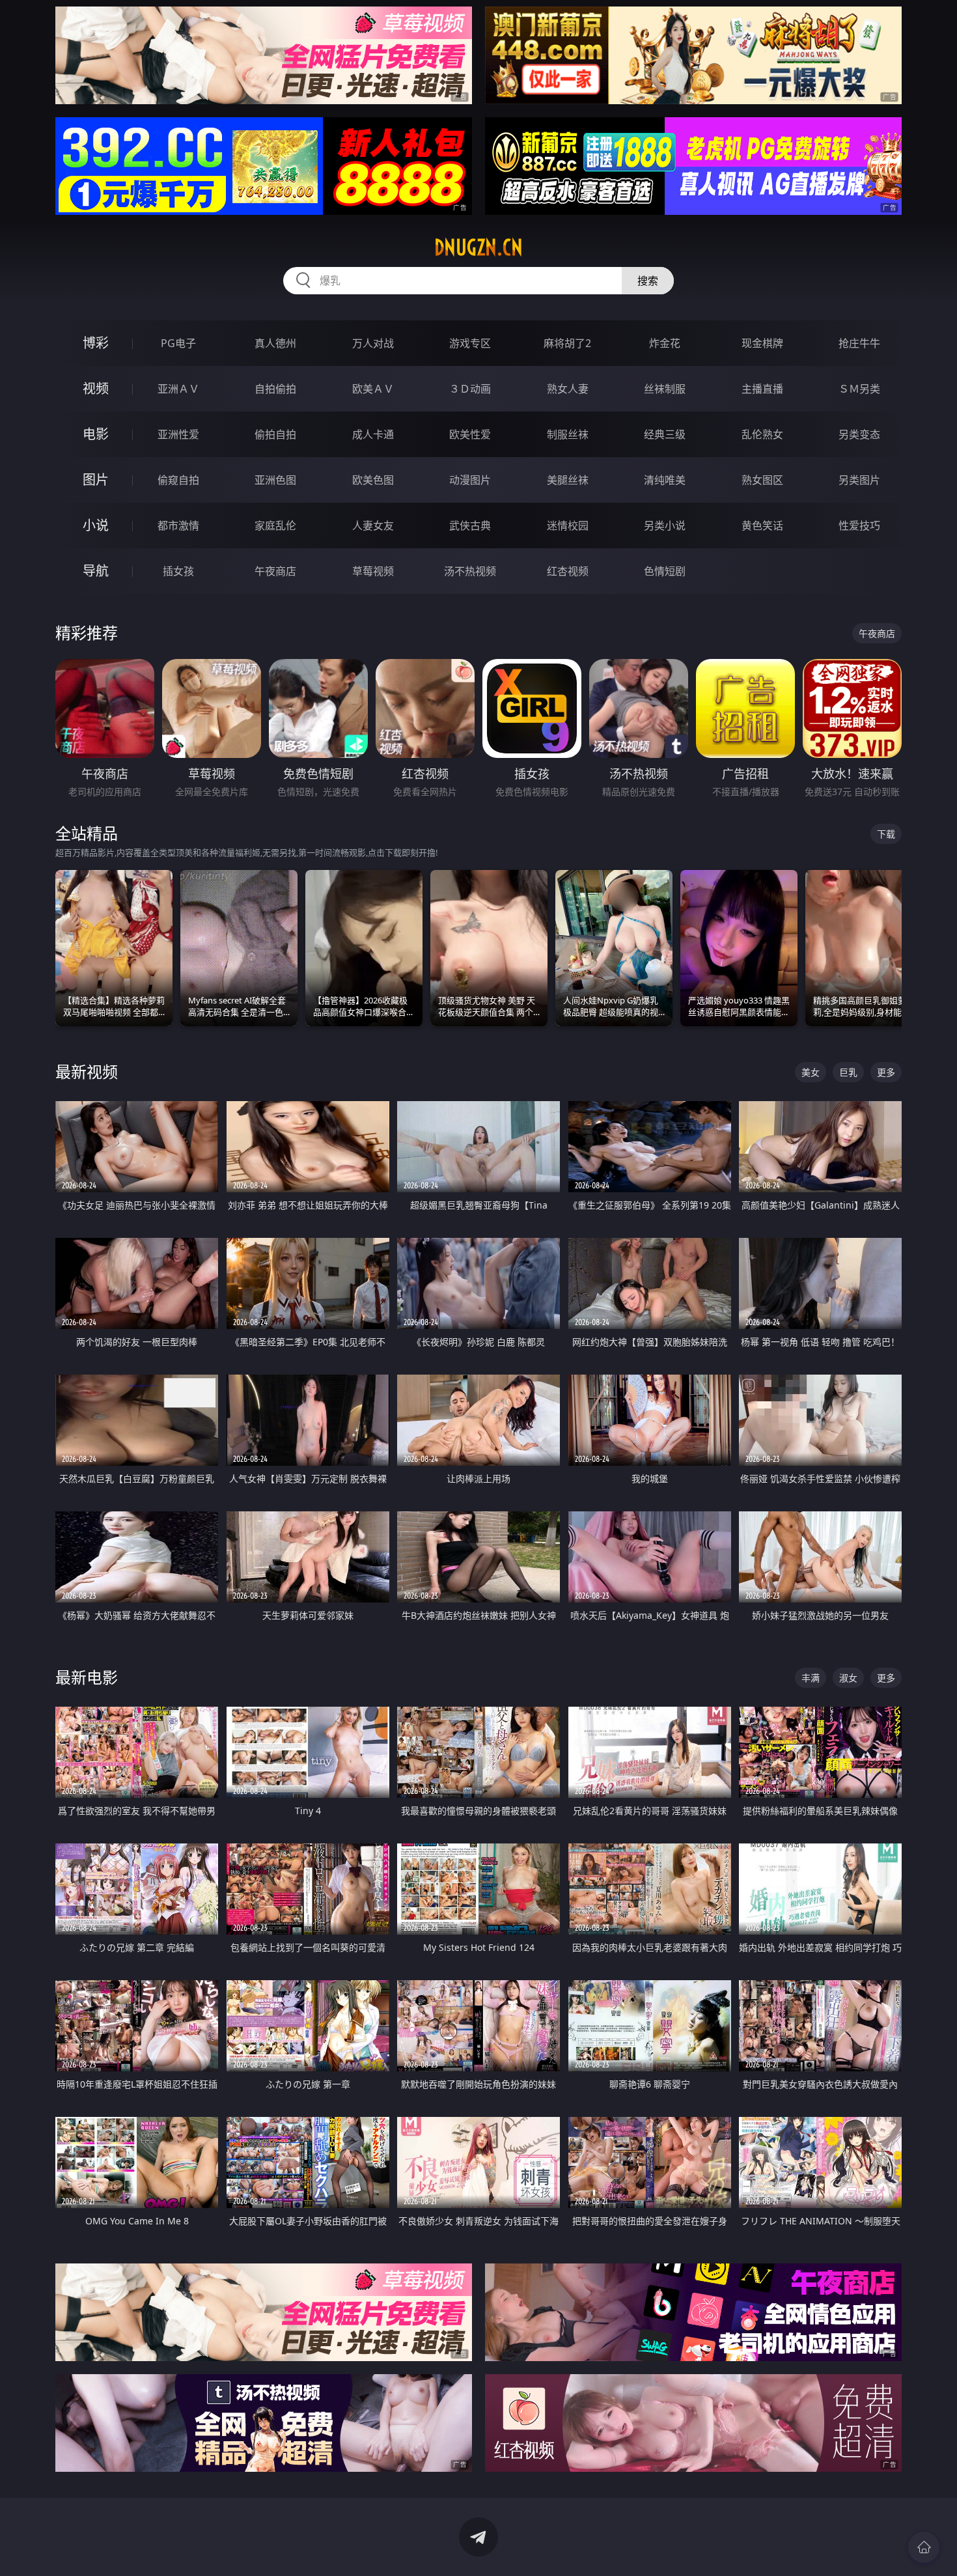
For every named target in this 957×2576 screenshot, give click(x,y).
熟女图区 (762, 480)
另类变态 (859, 434)
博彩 (96, 343)
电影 (96, 434)
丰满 (811, 1678)
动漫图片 (470, 480)
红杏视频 (568, 571)
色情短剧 (665, 571)
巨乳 (848, 1072)
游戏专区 (470, 343)
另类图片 (859, 480)
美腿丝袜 (568, 480)
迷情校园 (568, 525)
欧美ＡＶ (373, 389)
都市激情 (178, 525)
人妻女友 (373, 525)
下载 (886, 834)
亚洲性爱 (178, 434)
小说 (96, 525)
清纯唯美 (665, 480)
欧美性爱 (470, 434)
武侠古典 (470, 525)
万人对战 (373, 343)
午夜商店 (275, 571)
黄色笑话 (762, 525)
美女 (811, 1072)
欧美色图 (373, 480)
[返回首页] (924, 2547)
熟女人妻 (568, 389)
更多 (886, 1072)
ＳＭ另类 (859, 389)
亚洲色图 (275, 480)
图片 (96, 480)
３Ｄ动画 (470, 389)
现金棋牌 (762, 343)
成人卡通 (373, 434)
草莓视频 (373, 571)
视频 (96, 388)
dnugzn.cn (478, 247)
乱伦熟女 (762, 434)
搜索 (648, 281)
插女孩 (178, 571)
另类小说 (665, 525)
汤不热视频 (470, 571)
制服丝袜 (568, 434)
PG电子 (178, 343)
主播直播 (762, 389)
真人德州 (275, 343)
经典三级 (665, 434)
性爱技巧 (859, 525)
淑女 (848, 1678)
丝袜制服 (665, 389)
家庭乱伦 (275, 525)
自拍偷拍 (275, 389)
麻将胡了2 (567, 343)
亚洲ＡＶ (178, 389)
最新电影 (87, 1677)
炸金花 (665, 343)
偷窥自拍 (178, 480)
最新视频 (87, 1071)
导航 (96, 571)
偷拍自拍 (275, 434)
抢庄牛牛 (859, 343)
